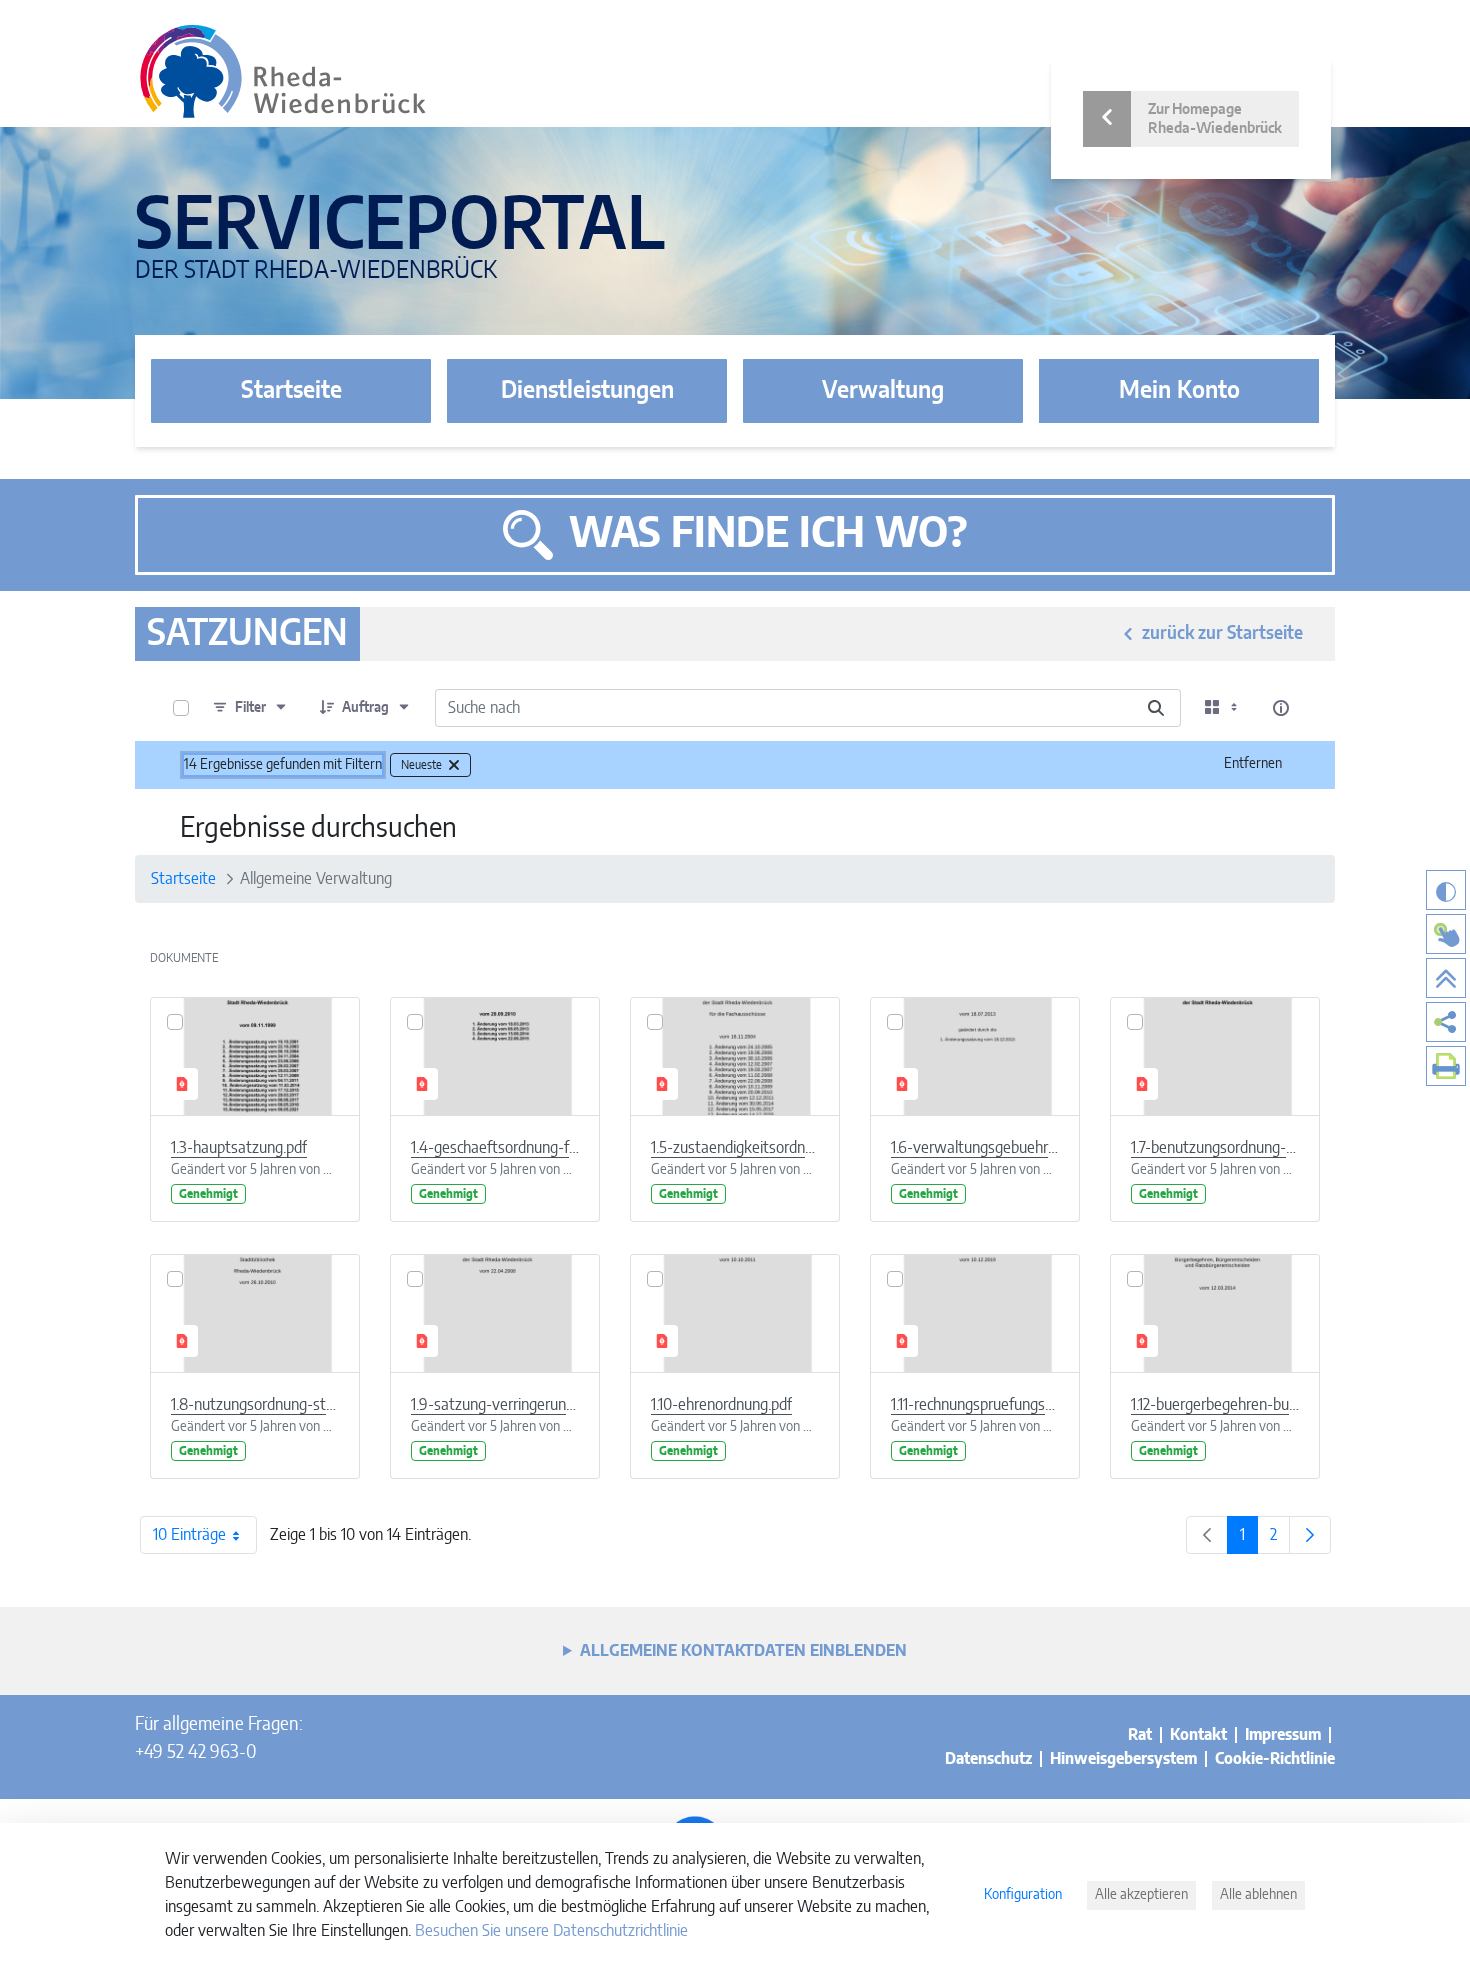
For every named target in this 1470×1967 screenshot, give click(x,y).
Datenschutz (988, 1759)
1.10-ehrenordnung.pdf (721, 1405)
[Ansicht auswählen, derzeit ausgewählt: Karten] (1223, 708)
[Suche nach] (1156, 708)
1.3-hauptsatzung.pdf (239, 1148)
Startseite (291, 391)
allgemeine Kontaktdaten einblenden (743, 1651)
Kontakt (1198, 1735)
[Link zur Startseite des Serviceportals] (283, 71)
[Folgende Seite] (1310, 1535)
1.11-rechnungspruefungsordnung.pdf (975, 1405)
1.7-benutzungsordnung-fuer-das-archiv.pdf (1215, 1148)
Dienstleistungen (587, 391)
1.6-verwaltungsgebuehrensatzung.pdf (975, 1148)
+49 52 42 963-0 (195, 1753)
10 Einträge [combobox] (189, 1535)
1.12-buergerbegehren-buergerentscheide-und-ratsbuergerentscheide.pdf (1215, 1405)
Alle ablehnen (1258, 1895)
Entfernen (1253, 764)
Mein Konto (1179, 391)
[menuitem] (1446, 1022)
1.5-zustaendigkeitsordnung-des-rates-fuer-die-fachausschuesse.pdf (735, 1148)
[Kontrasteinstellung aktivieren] (1446, 890)
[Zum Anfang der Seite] (1446, 978)
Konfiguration (1023, 1895)
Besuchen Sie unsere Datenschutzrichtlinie (551, 1931)
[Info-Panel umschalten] (1281, 708)
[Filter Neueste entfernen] (454, 765)
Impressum (1283, 1735)
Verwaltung (883, 391)
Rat (1140, 1735)
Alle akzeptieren (1141, 1895)
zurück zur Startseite (1222, 634)
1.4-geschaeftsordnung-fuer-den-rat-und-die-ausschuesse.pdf (495, 1148)
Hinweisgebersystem (1123, 1759)
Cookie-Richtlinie (1275, 1759)
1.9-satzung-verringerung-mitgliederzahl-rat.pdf (495, 1405)
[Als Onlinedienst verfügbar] (1446, 934)
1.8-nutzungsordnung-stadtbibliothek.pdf (255, 1405)
